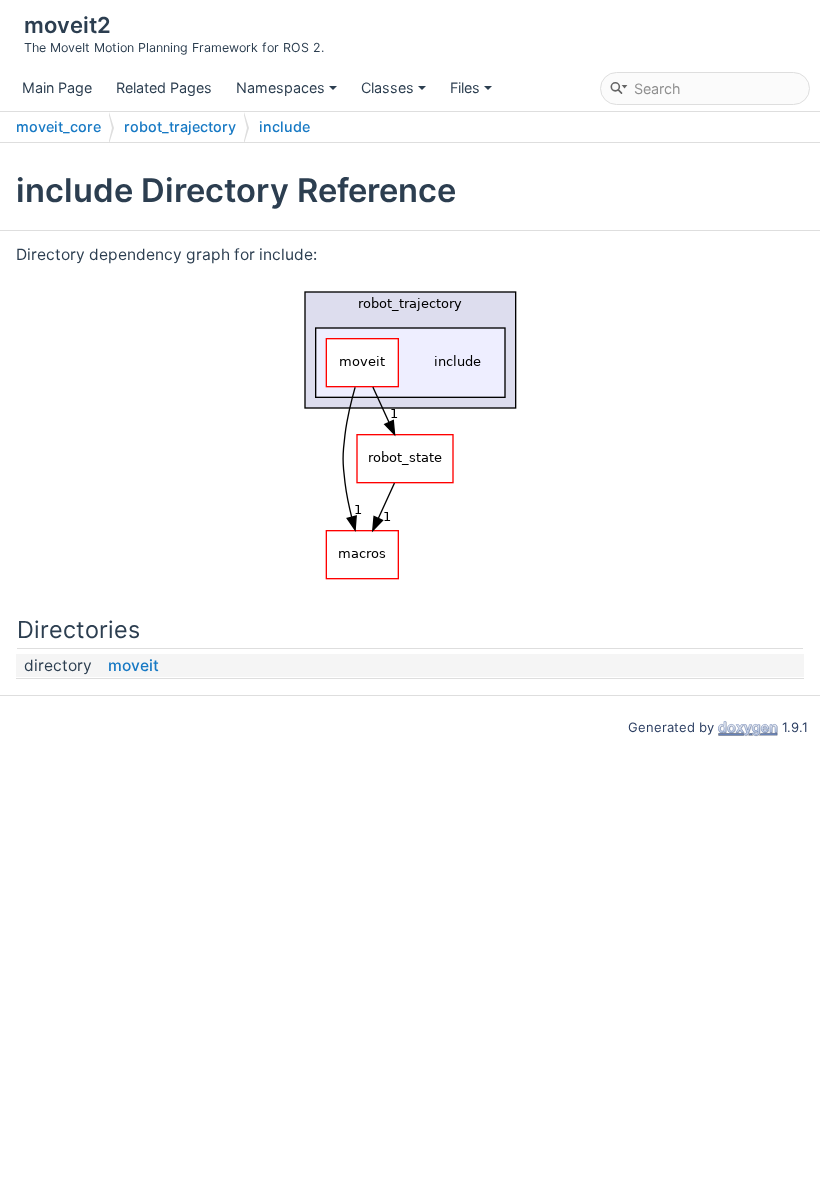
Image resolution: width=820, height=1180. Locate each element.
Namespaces (280, 87)
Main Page (57, 87)
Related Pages (164, 87)
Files (465, 87)
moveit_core (58, 126)
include (284, 126)
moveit (133, 665)
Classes (387, 87)
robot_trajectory (180, 126)
